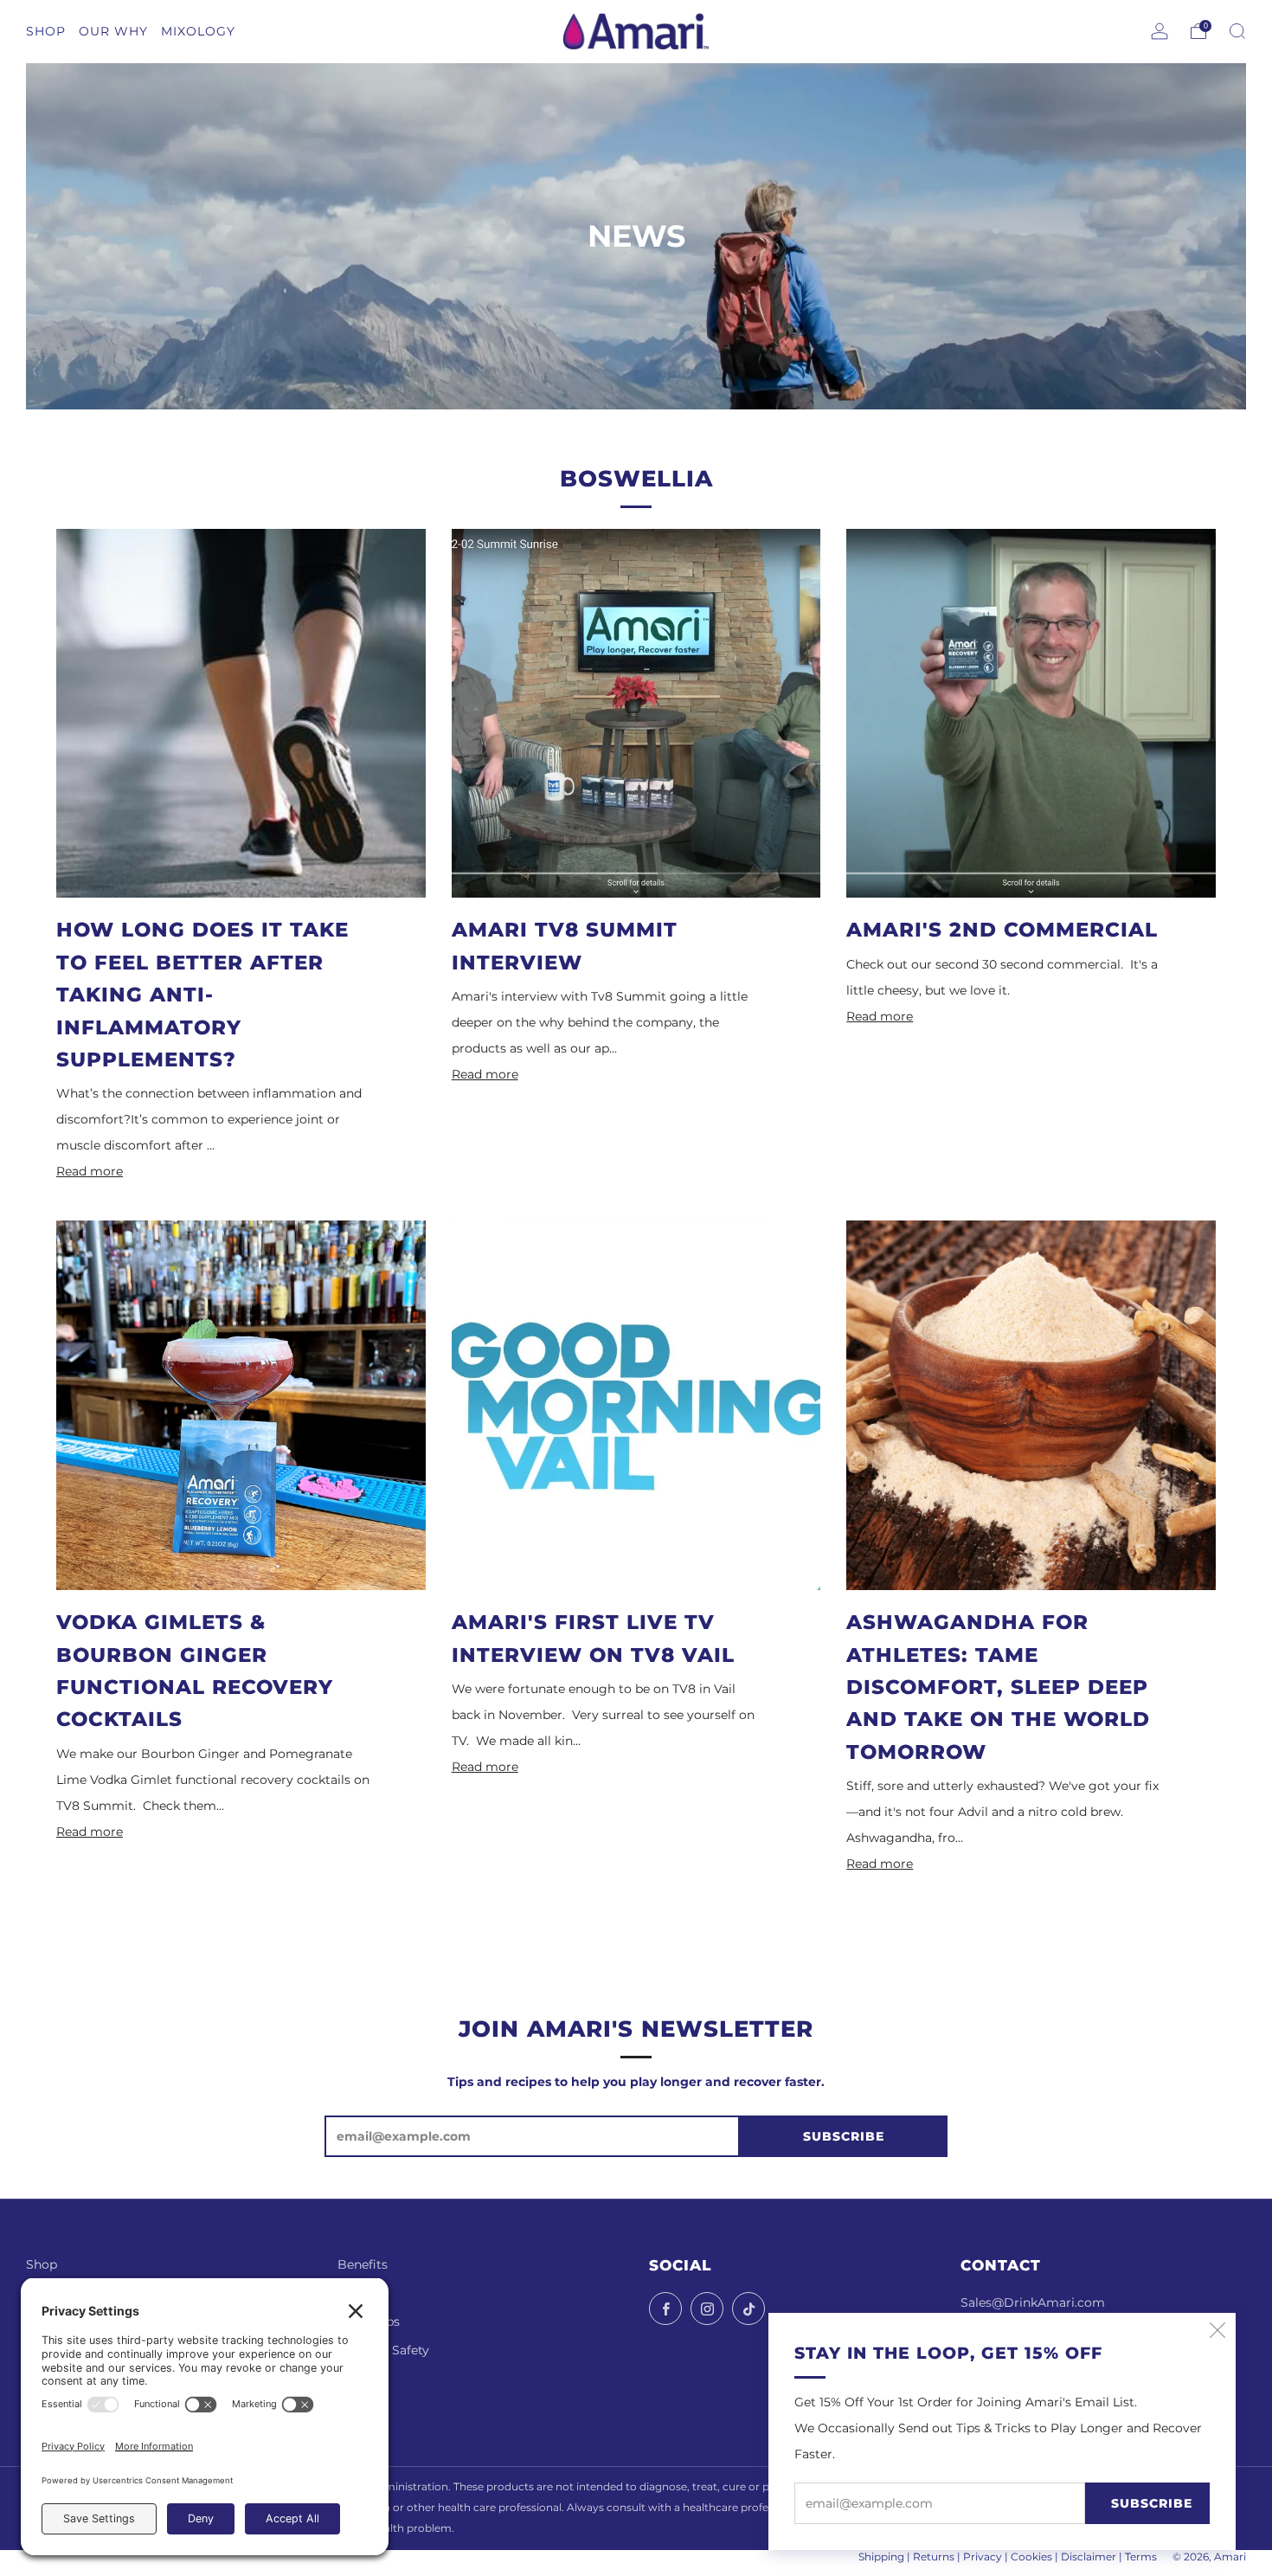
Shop (42, 2264)
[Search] (1237, 31)
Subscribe (1152, 2503)
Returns (934, 2557)
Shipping (881, 2557)
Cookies (1031, 2557)
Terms (1141, 2557)
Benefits (363, 2264)
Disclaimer (1089, 2557)
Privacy (983, 2557)
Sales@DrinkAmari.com (1033, 2302)
